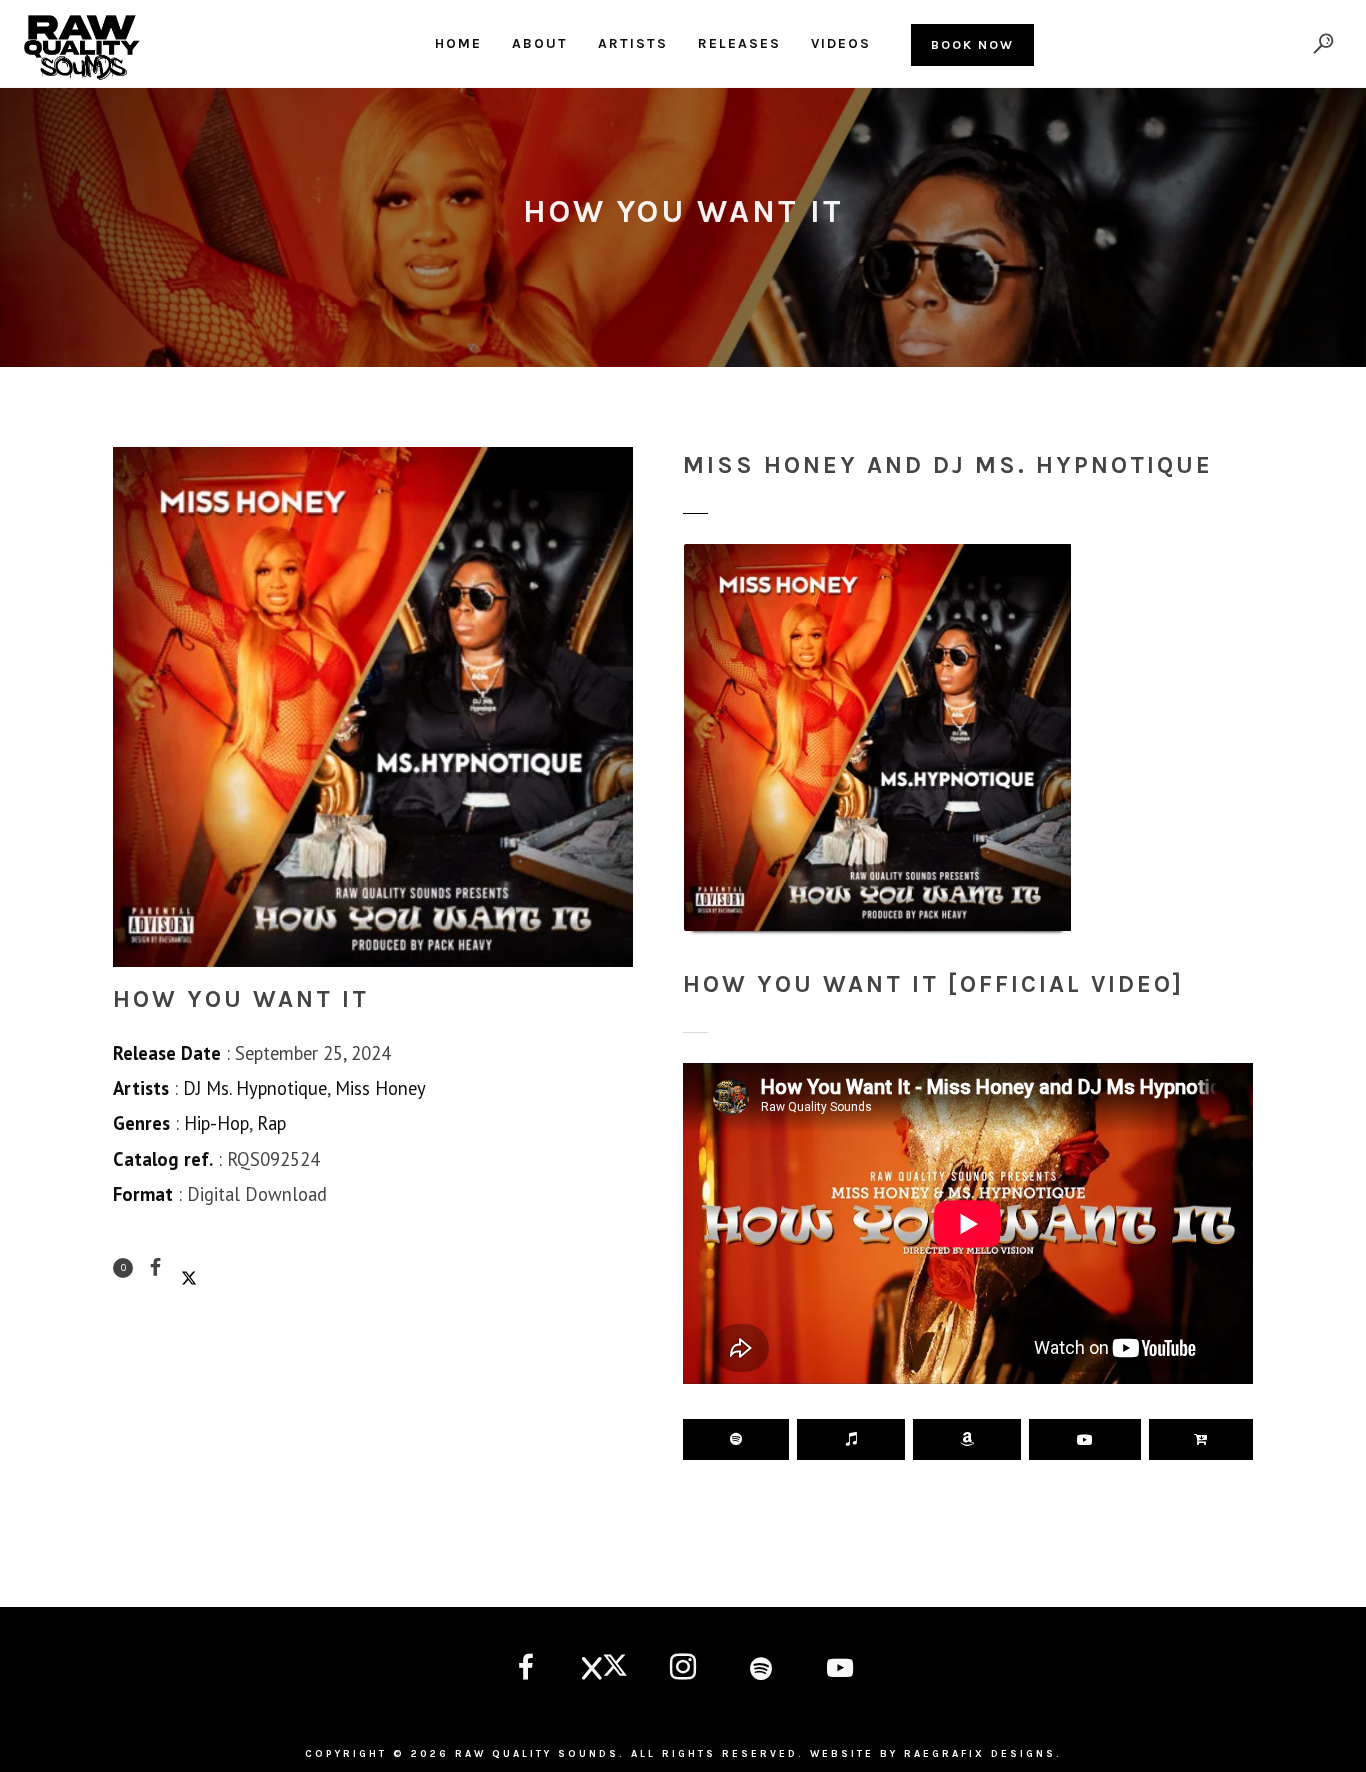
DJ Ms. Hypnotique (255, 1088)
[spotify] (761, 1670)
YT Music (1084, 1439)
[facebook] (526, 1670)
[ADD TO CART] (1201, 1439)
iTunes (851, 1439)
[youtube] (840, 1681)
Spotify (736, 1439)
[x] (604, 1670)
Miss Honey (380, 1088)
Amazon (967, 1439)
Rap (271, 1123)
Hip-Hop (216, 1123)
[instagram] (683, 1670)
